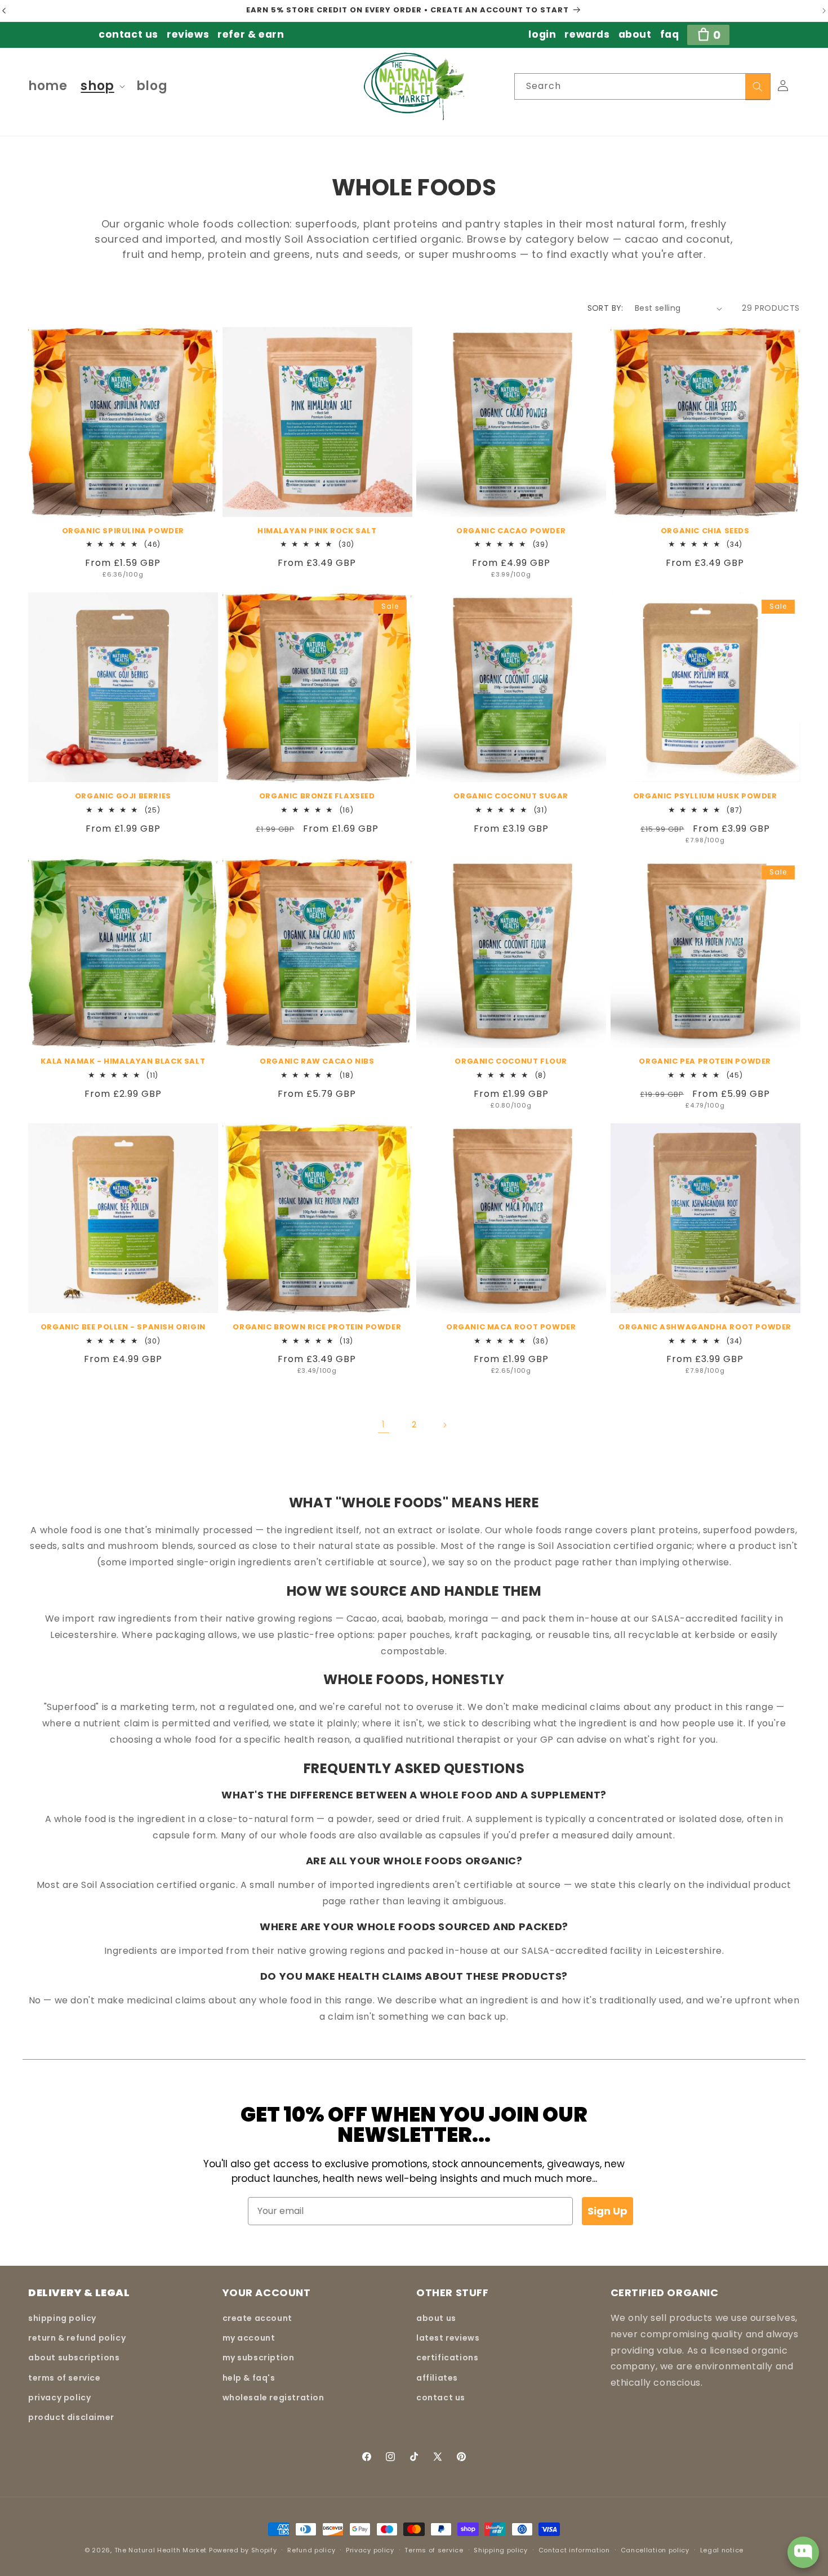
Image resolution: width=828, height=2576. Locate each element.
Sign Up (471, 1367)
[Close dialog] (569, 1162)
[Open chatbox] (803, 2552)
